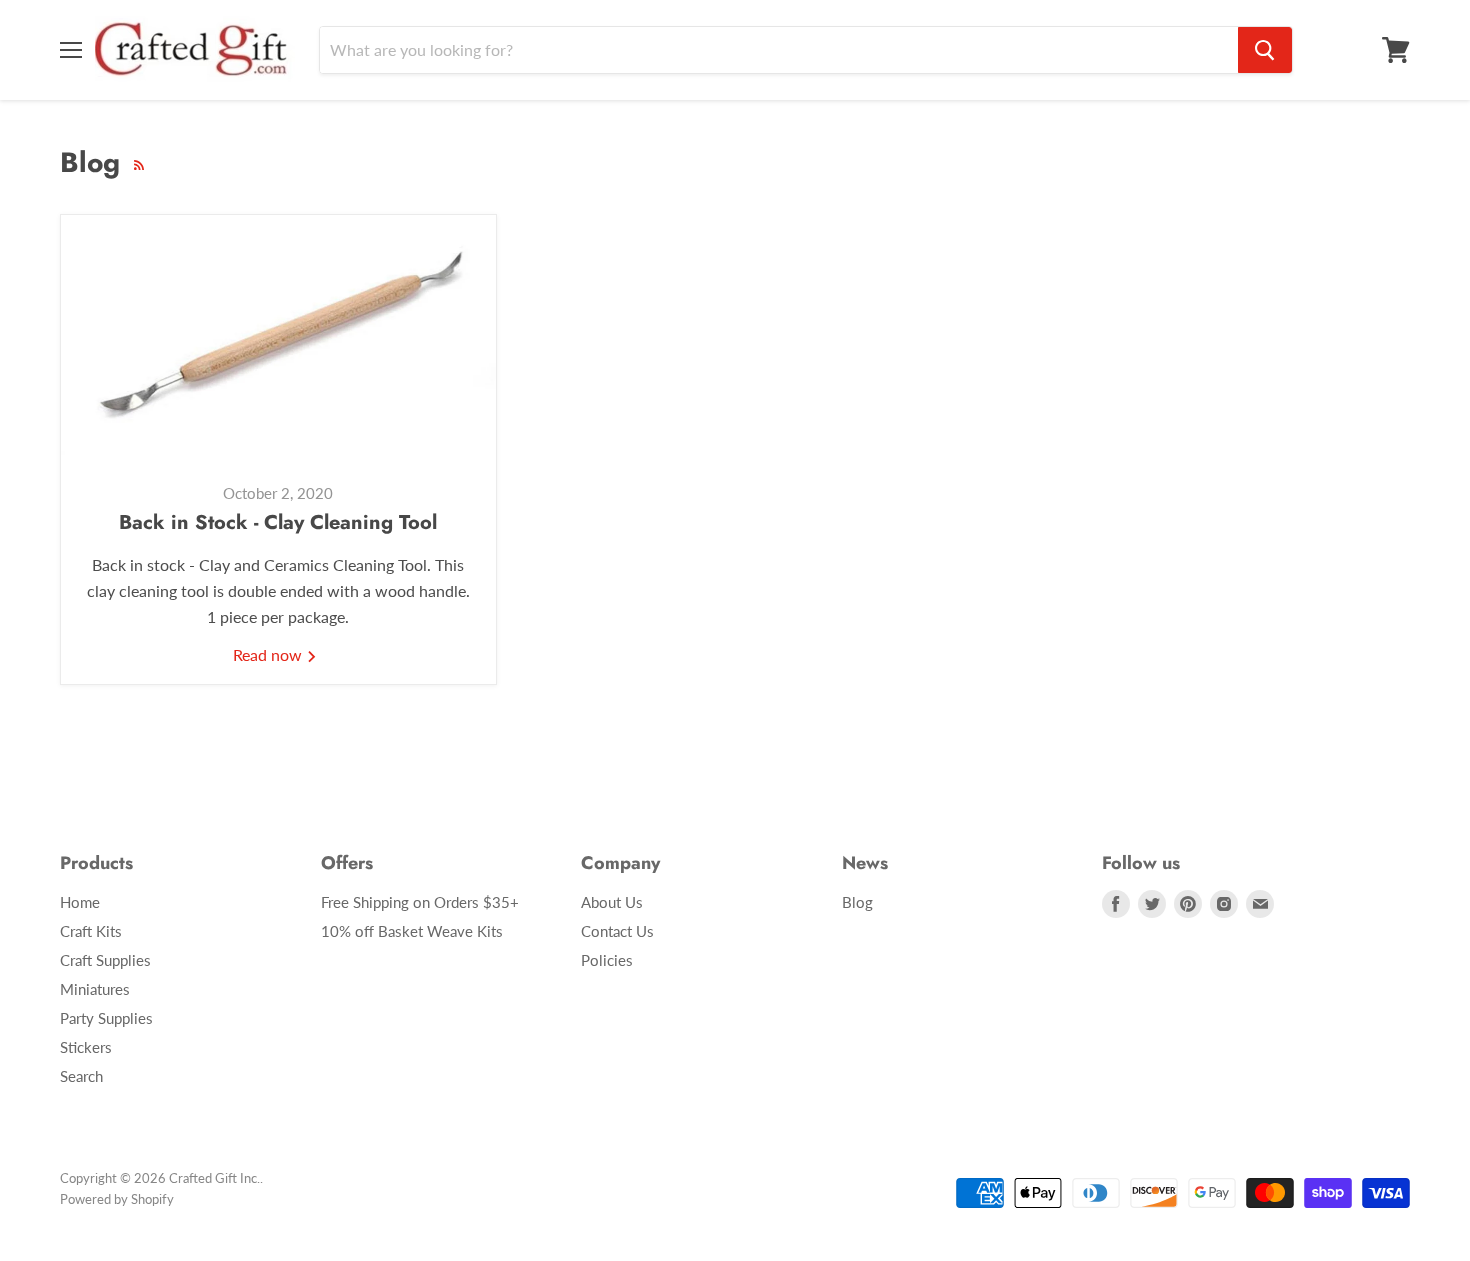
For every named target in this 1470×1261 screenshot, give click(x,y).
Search (81, 1076)
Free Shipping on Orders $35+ (420, 902)
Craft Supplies (105, 960)
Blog (857, 902)
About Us (612, 902)
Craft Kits (91, 931)
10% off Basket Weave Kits (412, 931)
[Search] (1265, 50)
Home (80, 902)
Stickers (86, 1047)
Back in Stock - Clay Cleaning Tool (278, 522)
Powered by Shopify (117, 1199)
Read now (269, 654)
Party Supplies (106, 1018)
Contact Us (617, 931)
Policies (607, 960)
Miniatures (95, 989)
